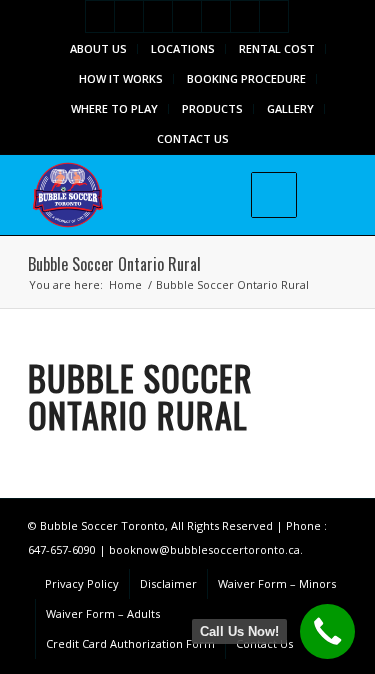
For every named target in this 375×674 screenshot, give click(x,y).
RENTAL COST (277, 48)
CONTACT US (193, 138)
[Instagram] (187, 16)
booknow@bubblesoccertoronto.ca (204, 549)
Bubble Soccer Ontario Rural (114, 264)
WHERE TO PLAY (114, 108)
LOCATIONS (183, 48)
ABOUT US (98, 48)
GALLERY (290, 108)
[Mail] (245, 16)
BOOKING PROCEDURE (246, 78)
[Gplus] (158, 16)
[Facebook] (129, 16)
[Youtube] (274, 16)
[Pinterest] (216, 16)
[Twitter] (100, 16)
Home (125, 284)
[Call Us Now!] (327, 631)
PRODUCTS (212, 108)
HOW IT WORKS (121, 78)
